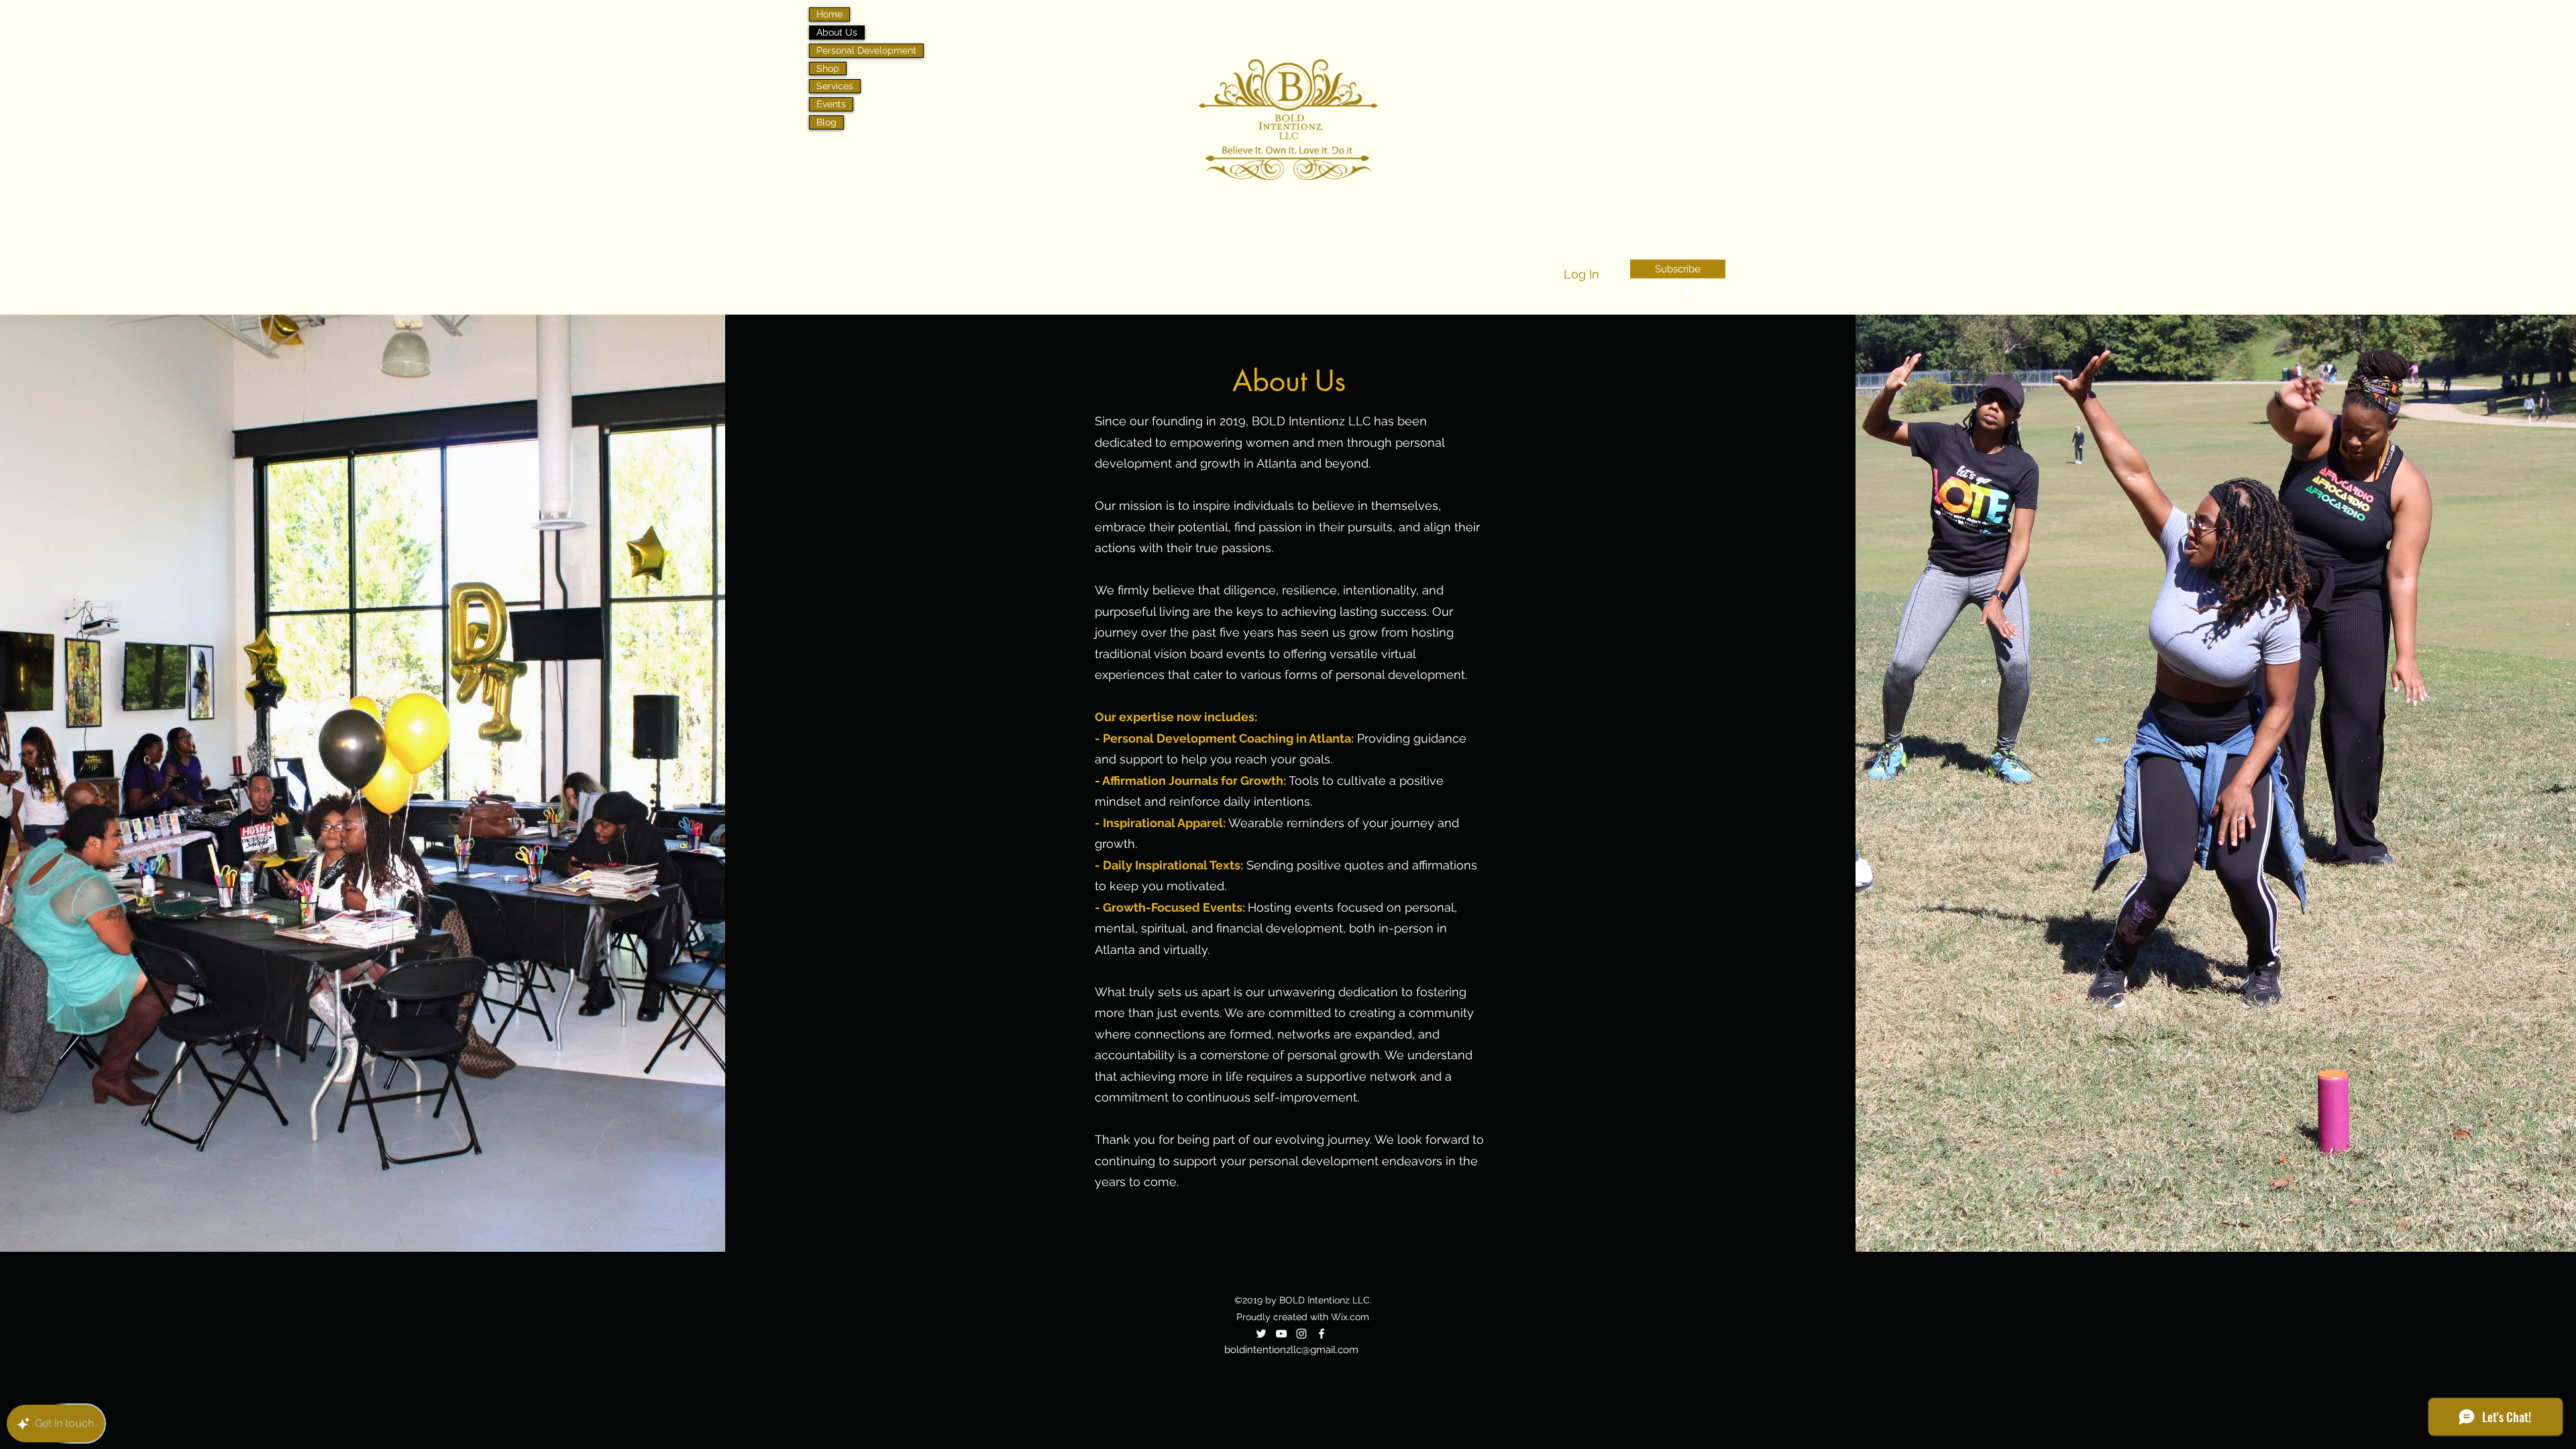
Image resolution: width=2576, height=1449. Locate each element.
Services (835, 86)
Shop (828, 68)
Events (831, 104)
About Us (837, 32)
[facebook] (1667, 291)
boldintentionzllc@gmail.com (1291, 1350)
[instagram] (1646, 291)
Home (829, 14)
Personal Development (866, 50)
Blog (826, 122)
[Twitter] (1261, 1334)
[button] (1697, 23)
